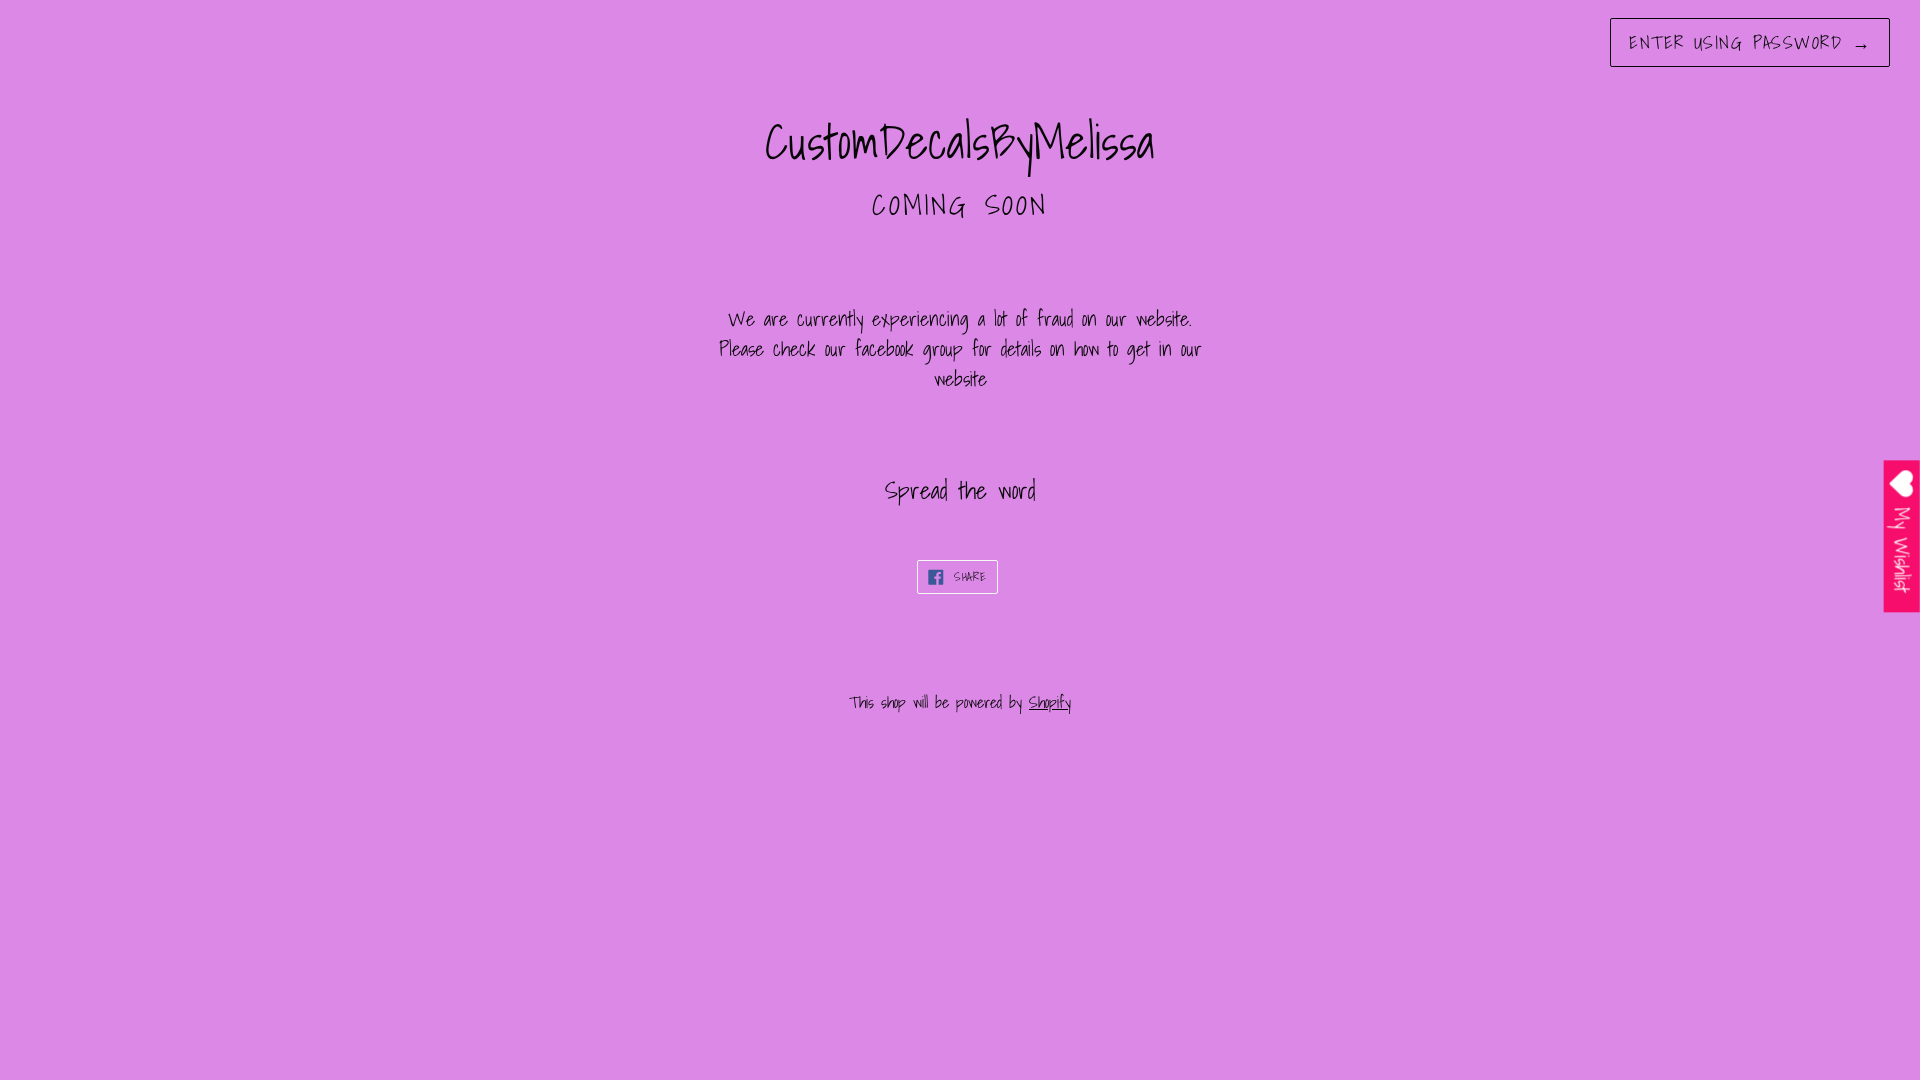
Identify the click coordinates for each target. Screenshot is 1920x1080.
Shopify (1050, 702)
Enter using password (1750, 42)
